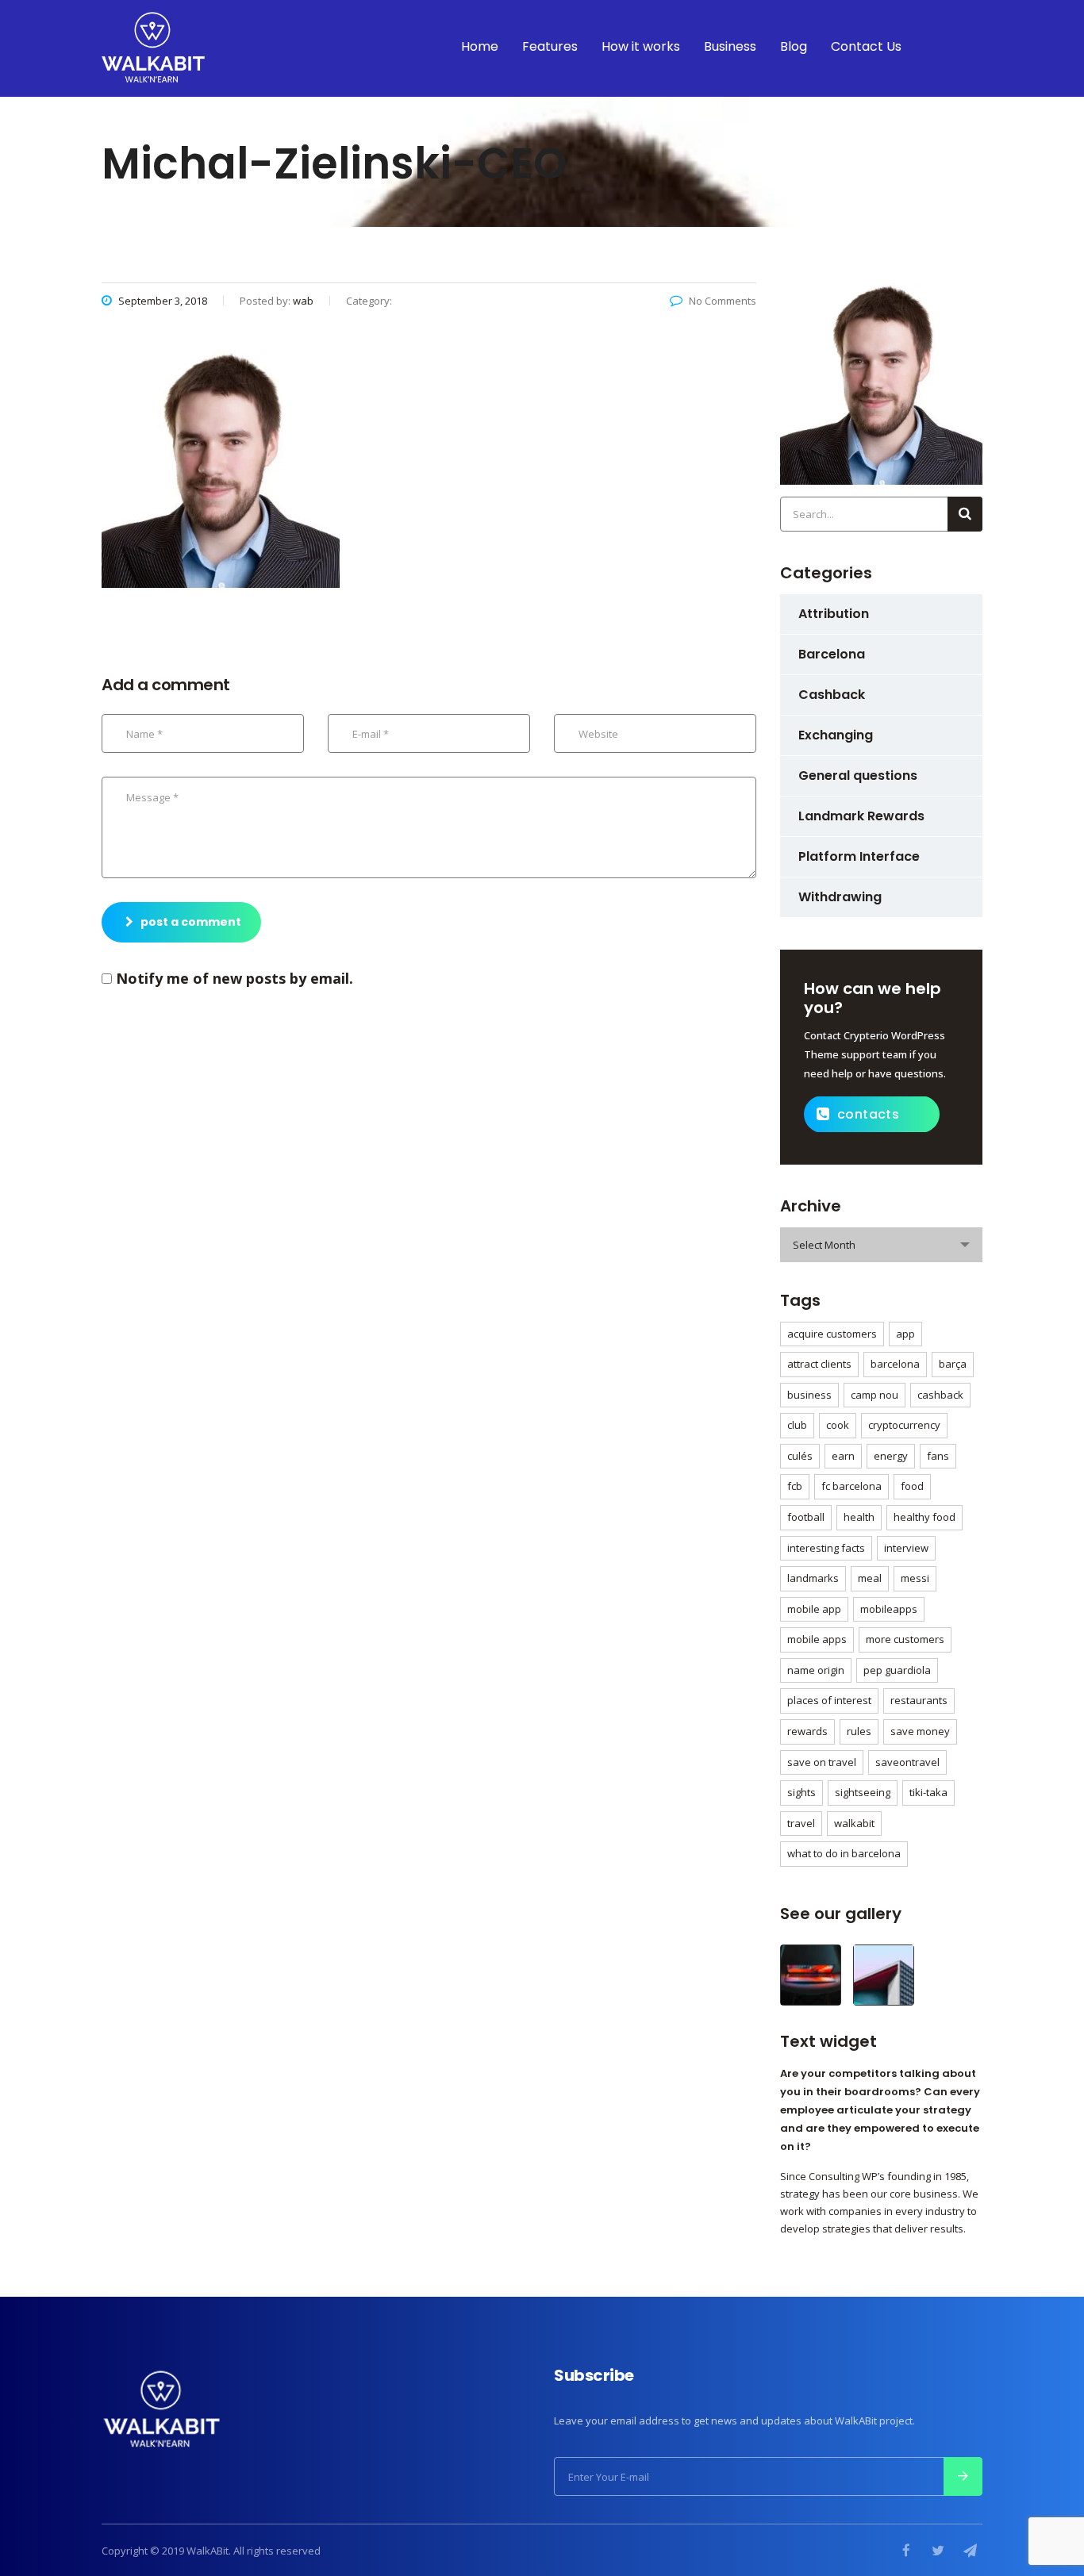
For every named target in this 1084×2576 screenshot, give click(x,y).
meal (870, 1578)
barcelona (895, 1364)
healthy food (924, 1517)
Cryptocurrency (904, 1425)
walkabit (854, 1823)
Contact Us (866, 47)
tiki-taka (928, 1792)
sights (801, 1792)
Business (730, 47)
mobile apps (817, 1639)
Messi (915, 1578)
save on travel (822, 1762)
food (912, 1486)
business (809, 1395)
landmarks (813, 1578)
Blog (794, 47)
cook (838, 1425)
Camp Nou (875, 1395)
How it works (641, 47)
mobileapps (889, 1609)
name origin (816, 1670)
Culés (800, 1456)
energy (891, 1456)
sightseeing (863, 1792)
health (859, 1517)
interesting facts (826, 1548)
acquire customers (832, 1334)
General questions (858, 775)
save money (920, 1731)
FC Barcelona (851, 1486)
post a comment (191, 922)
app (905, 1334)
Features (550, 47)
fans (938, 1456)
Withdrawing (840, 897)
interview (906, 1548)
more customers (905, 1639)
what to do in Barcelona (844, 1853)
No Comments (723, 301)
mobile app (814, 1609)
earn (843, 1456)
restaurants (919, 1700)
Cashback (832, 695)
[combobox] (881, 1245)
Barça (953, 1364)
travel (801, 1823)
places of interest (829, 1700)
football (806, 1517)
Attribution (834, 614)
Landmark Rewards (861, 816)
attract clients (819, 1364)
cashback (940, 1395)
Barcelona (832, 654)
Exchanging (836, 735)
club (797, 1425)
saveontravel (907, 1762)
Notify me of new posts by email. (234, 978)
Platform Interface (859, 856)
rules (859, 1731)
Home (480, 47)
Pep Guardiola (897, 1670)
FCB (795, 1486)
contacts (868, 1114)
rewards (807, 1731)
